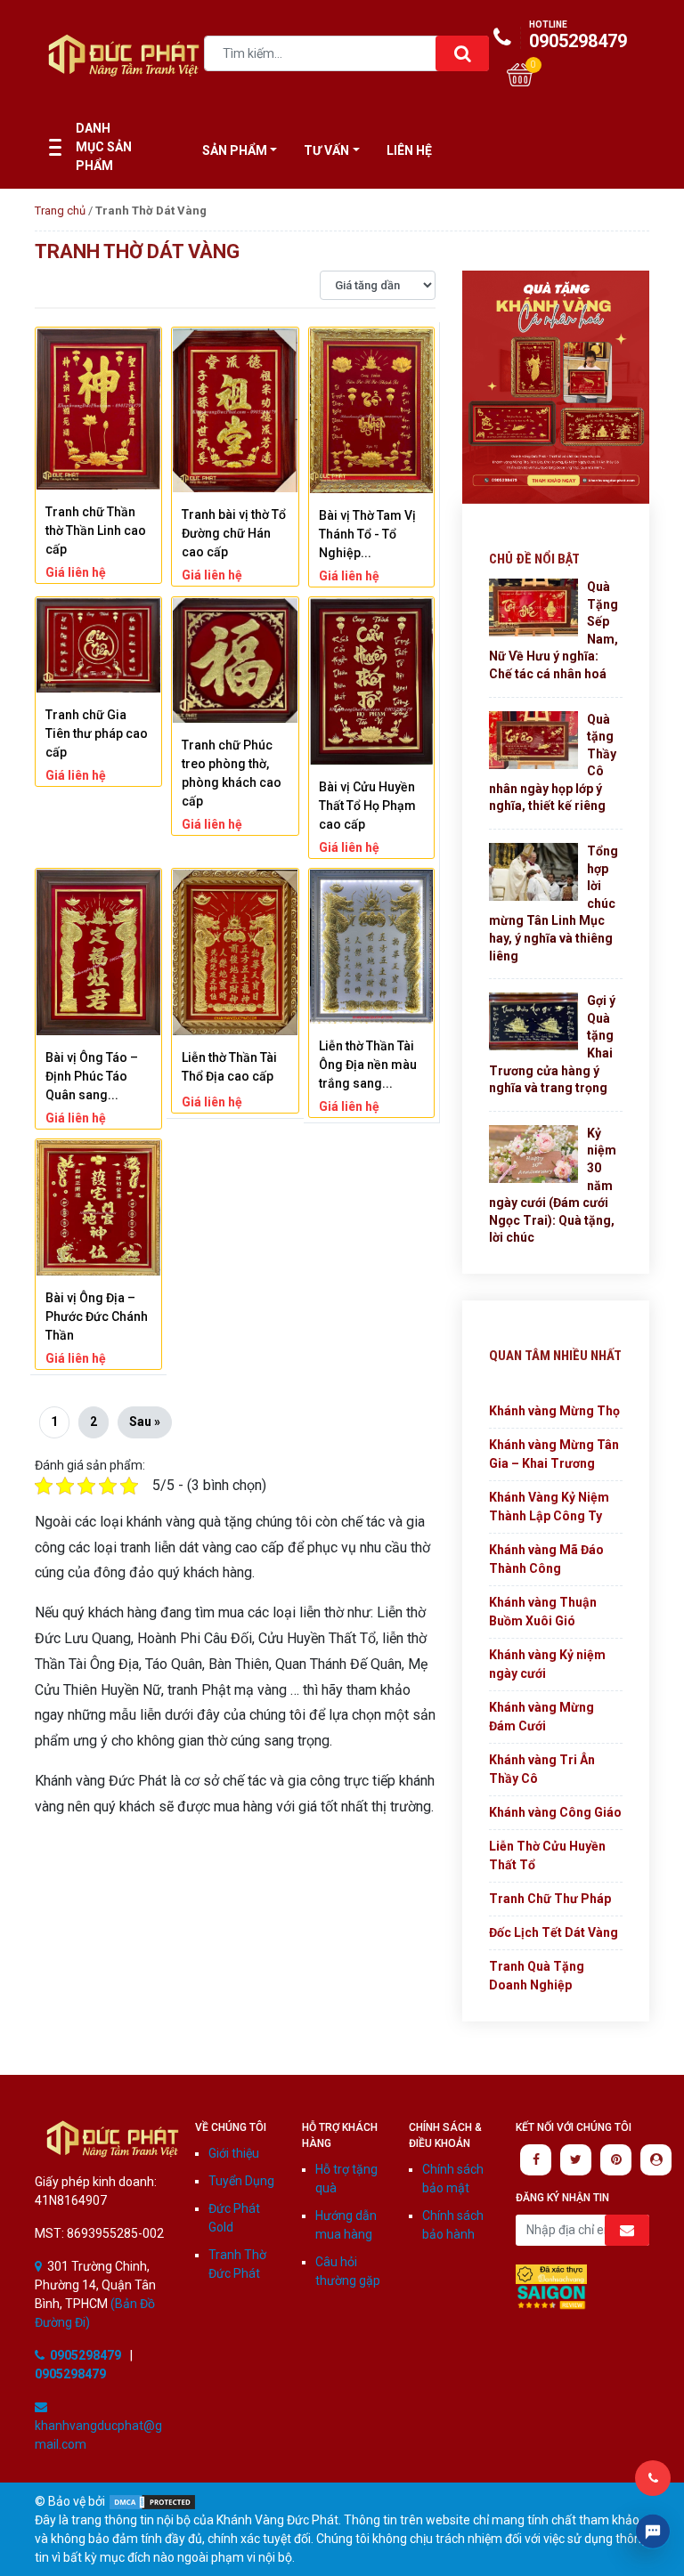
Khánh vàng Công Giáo (555, 1812)
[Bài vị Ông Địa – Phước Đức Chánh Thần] (98, 1208)
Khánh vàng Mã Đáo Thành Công (546, 1559)
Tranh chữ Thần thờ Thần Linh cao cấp (96, 531)
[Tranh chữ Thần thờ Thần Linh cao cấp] (98, 409)
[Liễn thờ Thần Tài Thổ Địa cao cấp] (235, 952)
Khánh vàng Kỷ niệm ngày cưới (547, 1664)
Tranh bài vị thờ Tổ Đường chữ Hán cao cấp (234, 533)
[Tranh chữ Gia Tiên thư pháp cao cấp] (98, 645)
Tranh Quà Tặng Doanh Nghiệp (537, 1976)
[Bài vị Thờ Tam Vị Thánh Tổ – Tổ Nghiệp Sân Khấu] (371, 411)
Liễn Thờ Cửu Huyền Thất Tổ (547, 1855)
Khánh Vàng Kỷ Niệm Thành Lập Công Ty (549, 1507)
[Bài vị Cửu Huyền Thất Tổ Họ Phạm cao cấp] (371, 681)
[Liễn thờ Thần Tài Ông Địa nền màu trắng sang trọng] (371, 947)
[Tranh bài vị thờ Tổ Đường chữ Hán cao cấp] (235, 410)
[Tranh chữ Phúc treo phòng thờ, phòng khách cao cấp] (235, 660)
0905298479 (578, 36)
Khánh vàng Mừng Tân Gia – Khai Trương (554, 1454)
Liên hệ (409, 150)
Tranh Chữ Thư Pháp (550, 1899)
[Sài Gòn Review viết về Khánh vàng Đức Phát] (551, 2297)
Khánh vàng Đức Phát (124, 55)
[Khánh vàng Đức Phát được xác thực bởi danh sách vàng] (551, 2273)
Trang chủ (60, 211)
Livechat (653, 2531)
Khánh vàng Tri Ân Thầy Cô (542, 1769)
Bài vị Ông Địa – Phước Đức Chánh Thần (97, 1316)
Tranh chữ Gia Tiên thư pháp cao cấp (97, 733)
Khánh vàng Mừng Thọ (554, 1411)
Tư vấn (326, 150)
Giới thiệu (234, 2153)
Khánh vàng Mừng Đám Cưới (541, 1717)
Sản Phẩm (235, 150)
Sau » (145, 1422)
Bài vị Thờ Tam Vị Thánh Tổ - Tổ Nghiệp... (367, 534)
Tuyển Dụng (241, 2181)
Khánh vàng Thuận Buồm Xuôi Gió (543, 1612)
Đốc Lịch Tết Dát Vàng (554, 1932)
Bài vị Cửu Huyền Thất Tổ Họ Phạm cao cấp (367, 806)
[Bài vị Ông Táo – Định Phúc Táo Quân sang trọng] (98, 952)
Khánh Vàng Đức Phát (113, 2139)
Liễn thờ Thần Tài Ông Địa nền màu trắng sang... (368, 1065)
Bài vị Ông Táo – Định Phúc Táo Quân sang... (92, 1076)
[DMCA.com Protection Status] (152, 2501)
